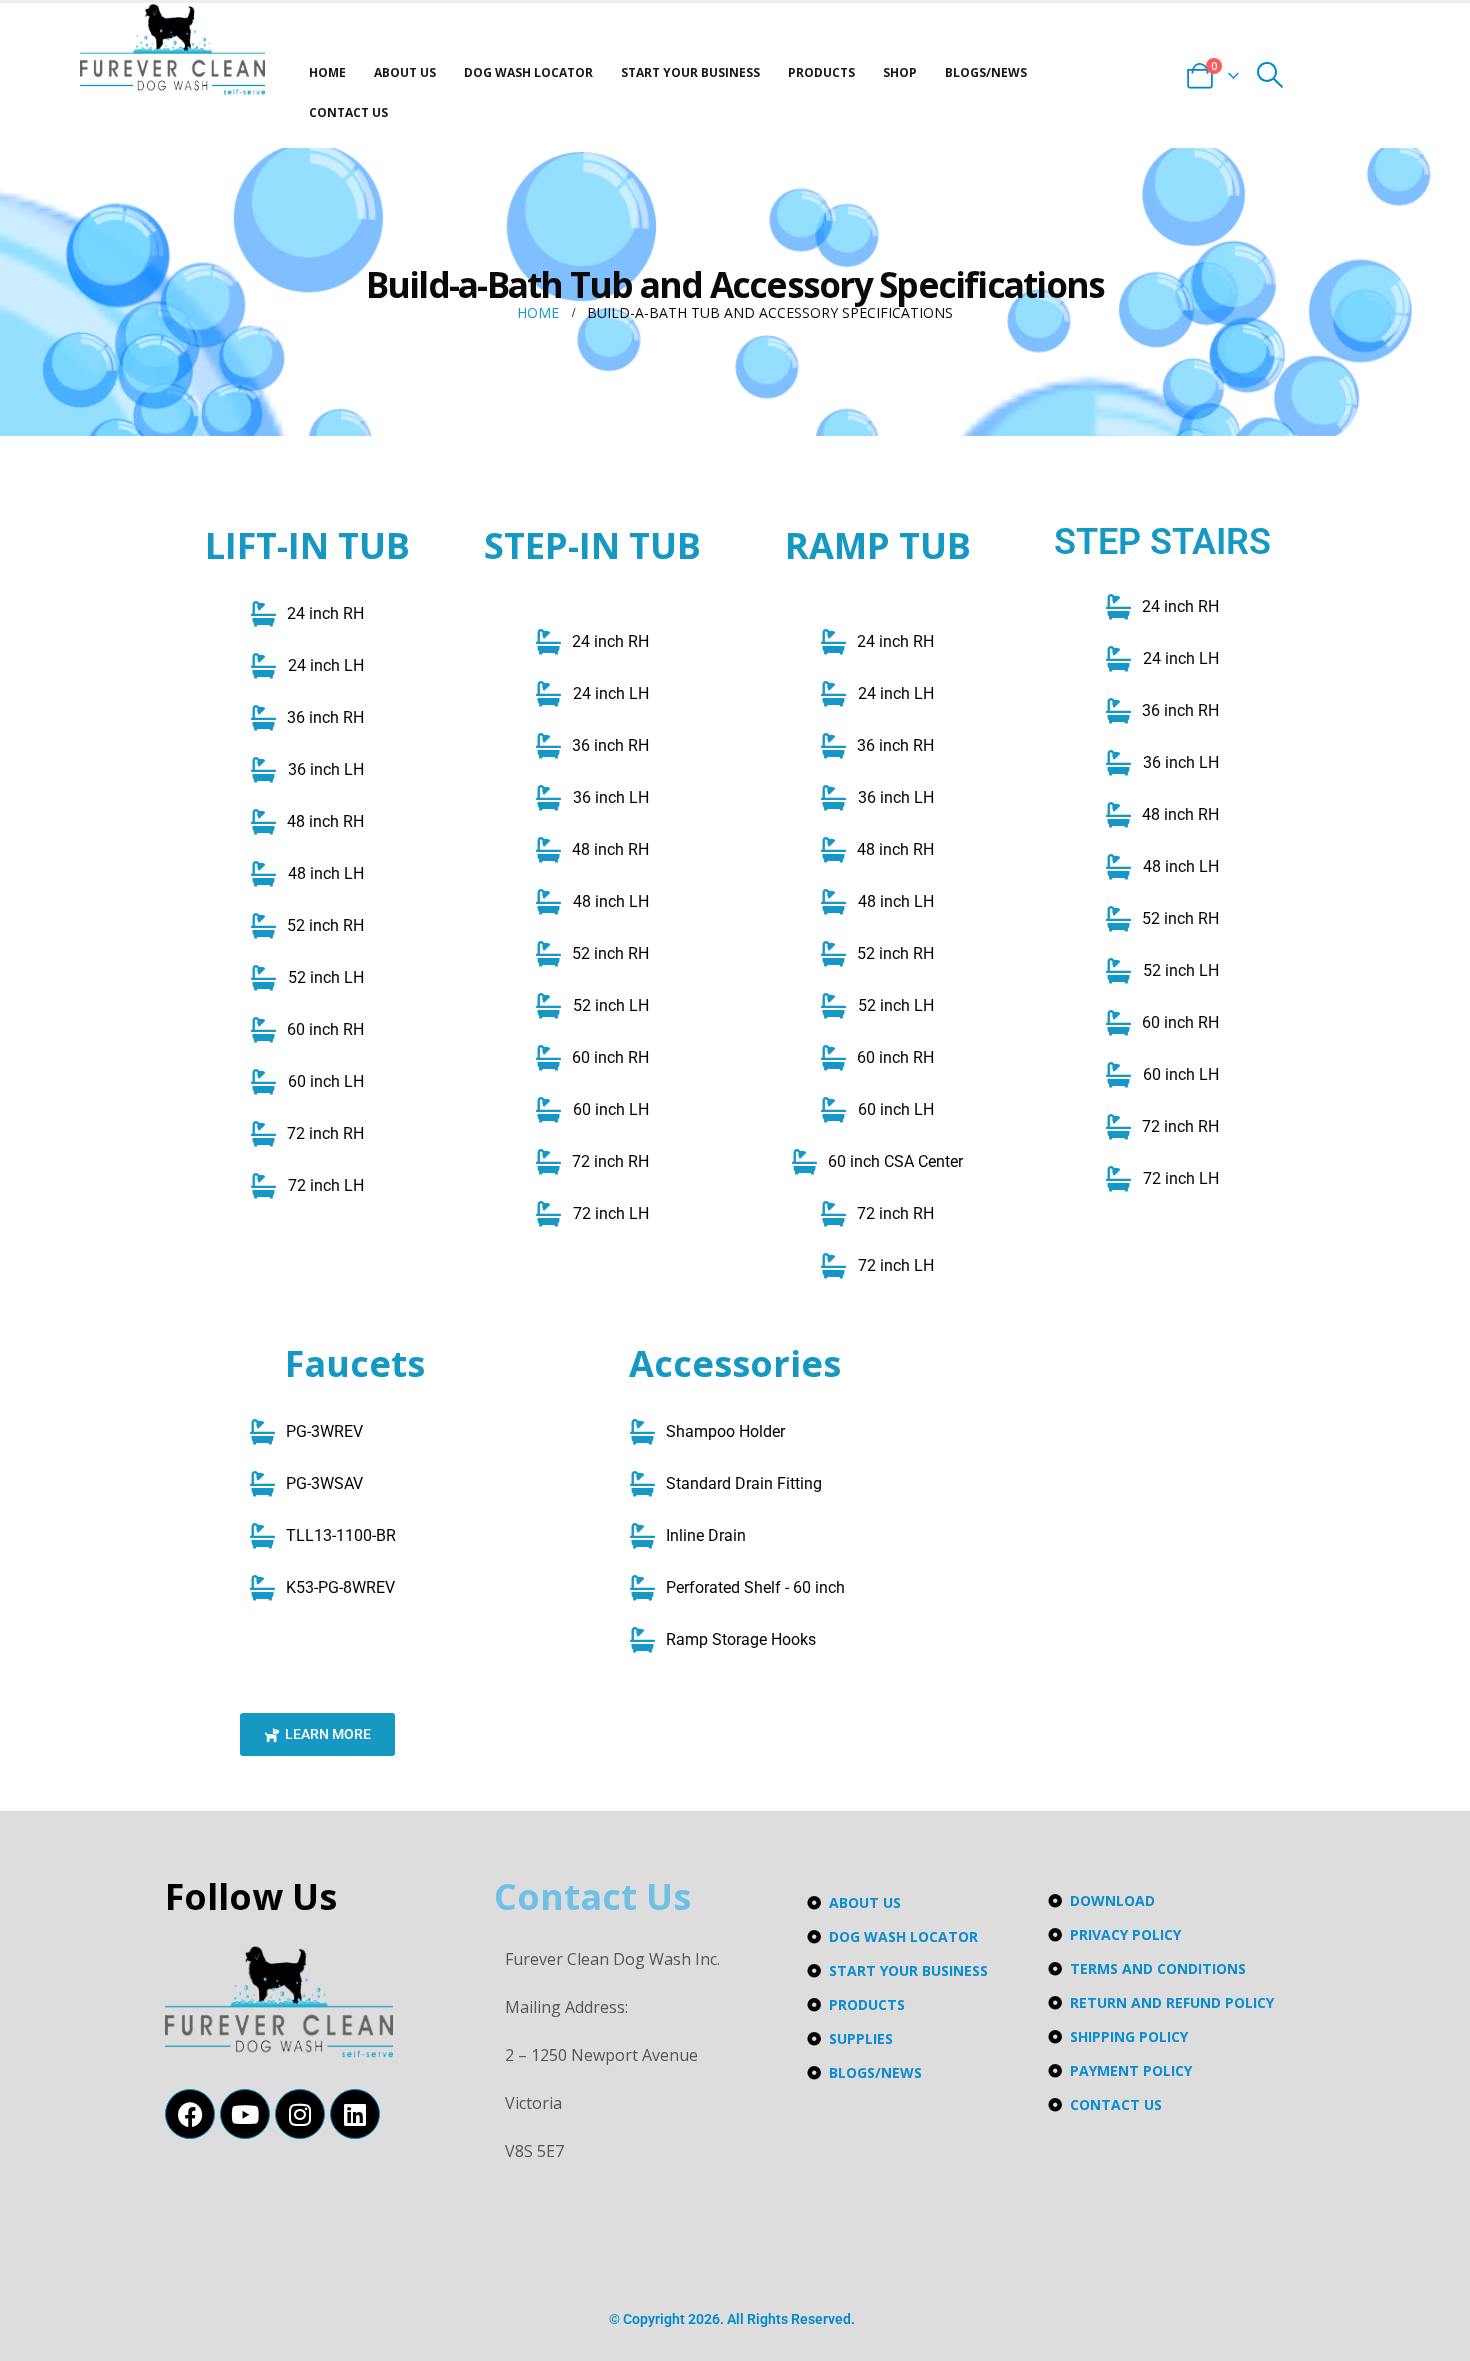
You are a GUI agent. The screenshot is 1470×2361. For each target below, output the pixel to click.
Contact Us (348, 112)
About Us (405, 72)
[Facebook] (190, 2114)
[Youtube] (245, 2114)
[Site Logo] (172, 49)
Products (821, 72)
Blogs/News (986, 72)
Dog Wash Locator (528, 72)
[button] (1270, 75)
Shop (900, 72)
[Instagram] (300, 2114)
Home (327, 72)
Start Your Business (690, 72)
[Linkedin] (355, 2114)
